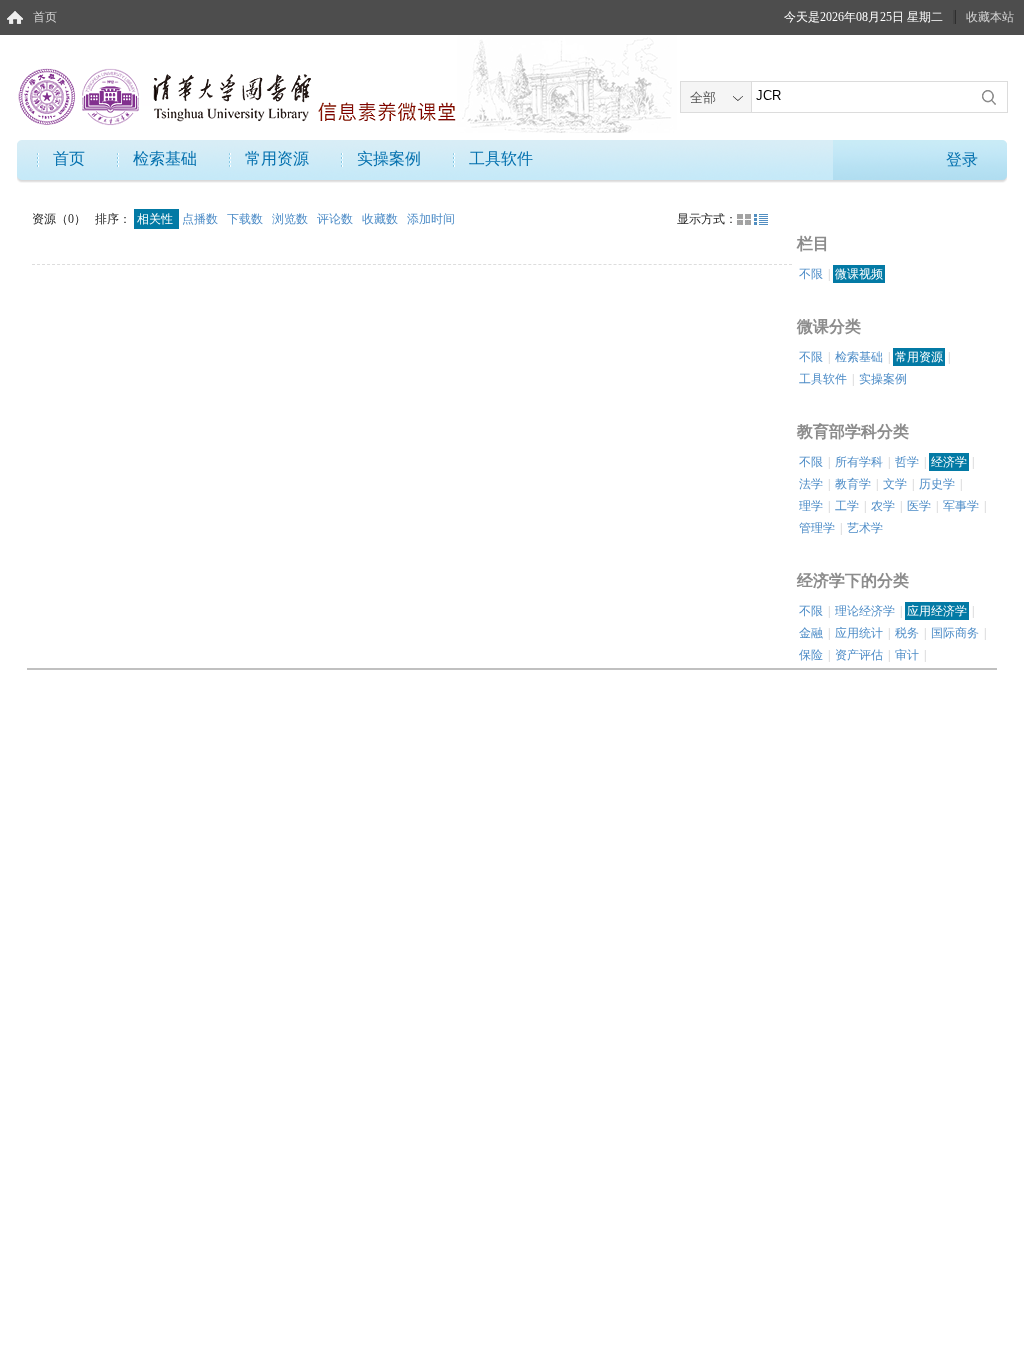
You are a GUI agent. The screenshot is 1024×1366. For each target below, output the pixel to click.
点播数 (201, 219)
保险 (811, 655)
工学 (847, 506)
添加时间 (431, 219)
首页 (45, 17)
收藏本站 (990, 17)
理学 (811, 506)
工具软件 (501, 158)
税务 (907, 633)
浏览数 (291, 219)
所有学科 (859, 462)
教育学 (853, 484)
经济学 (949, 462)
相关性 (156, 219)
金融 (811, 633)
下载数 (246, 219)
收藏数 (381, 219)
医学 (919, 506)
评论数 (336, 219)
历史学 (937, 484)
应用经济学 (937, 611)
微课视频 (859, 274)
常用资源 (277, 158)
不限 (811, 274)
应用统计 (859, 633)
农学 (883, 506)
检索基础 (165, 158)
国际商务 (955, 633)
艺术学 (865, 528)
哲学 (907, 462)
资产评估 (859, 655)
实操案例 (389, 158)
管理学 (817, 528)
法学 (811, 484)
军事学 (961, 506)
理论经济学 (865, 611)
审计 (907, 655)
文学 (895, 484)
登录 (962, 159)
